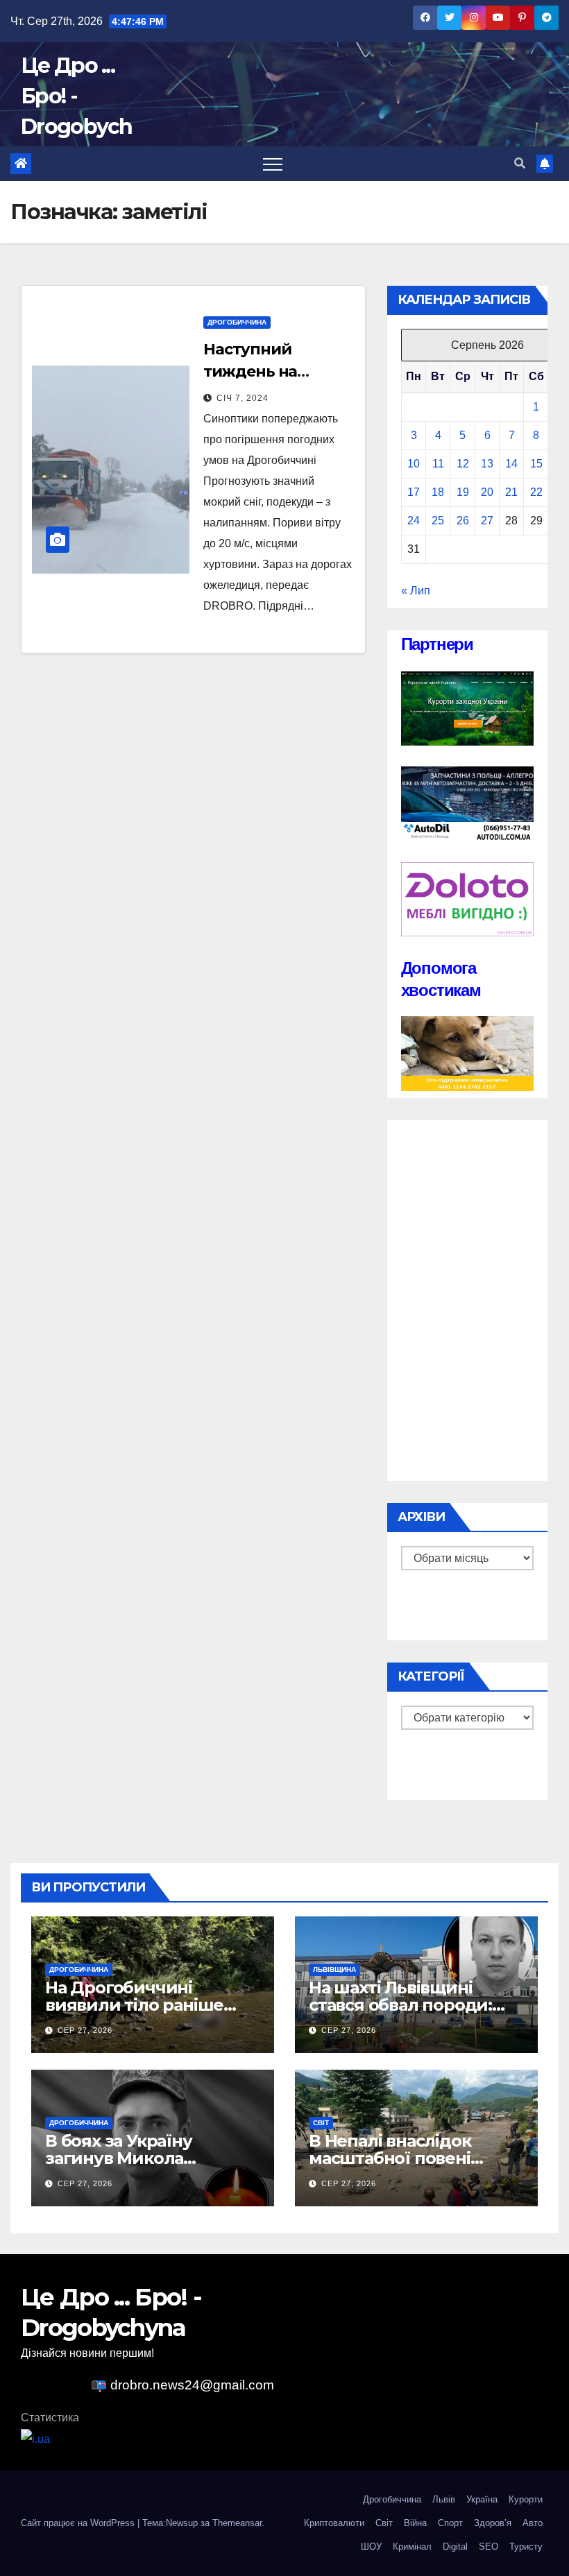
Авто (533, 2523)
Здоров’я (493, 2523)
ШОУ (371, 2547)
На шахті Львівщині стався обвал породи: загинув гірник (400, 2005)
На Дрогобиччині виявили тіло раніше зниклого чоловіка (134, 2005)
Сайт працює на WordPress (79, 2523)
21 (511, 492)
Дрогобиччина (237, 322)
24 (414, 521)
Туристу (526, 2547)
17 (414, 492)
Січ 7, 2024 (243, 398)
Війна (415, 2523)
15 (536, 464)
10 (414, 464)
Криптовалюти (334, 2523)
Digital (455, 2547)
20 (487, 492)
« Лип (416, 591)
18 (438, 492)
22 (536, 492)
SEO (489, 2547)
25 (438, 521)
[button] (520, 163)
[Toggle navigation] (273, 164)
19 (463, 492)
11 (438, 464)
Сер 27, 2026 (85, 2030)
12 (463, 464)
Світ (321, 2123)
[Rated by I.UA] (35, 2438)
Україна (482, 2499)
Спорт (450, 2523)
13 (487, 464)
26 (463, 521)
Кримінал (412, 2547)
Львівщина (334, 1969)
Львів (444, 2499)
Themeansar (237, 2523)
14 (511, 464)
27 (487, 521)
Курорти (526, 2499)
